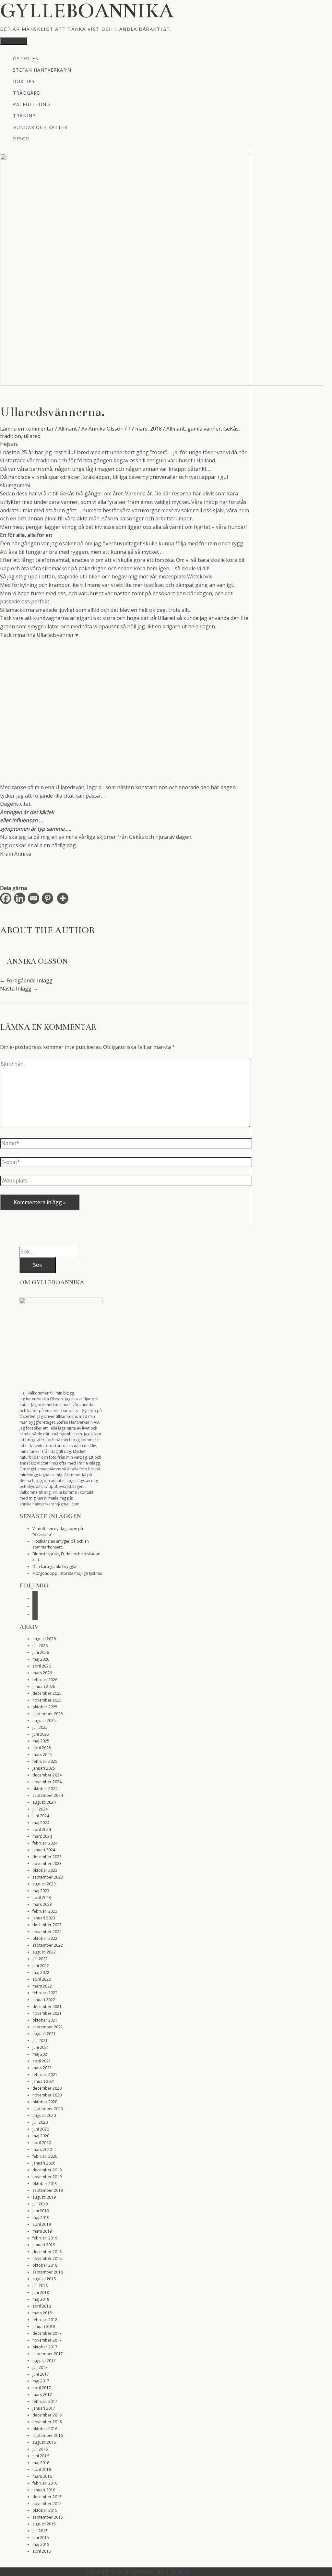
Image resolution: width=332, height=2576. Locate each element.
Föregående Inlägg (26, 980)
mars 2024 (42, 1836)
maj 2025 (41, 1741)
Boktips (24, 81)
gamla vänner (204, 429)
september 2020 (48, 2109)
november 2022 (47, 1932)
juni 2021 (41, 2047)
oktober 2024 (45, 1789)
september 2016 (48, 2435)
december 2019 (47, 2170)
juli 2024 (40, 1809)
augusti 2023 (44, 1884)
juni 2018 (41, 2292)
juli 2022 (40, 1959)
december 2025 (47, 1693)
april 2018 (42, 2306)
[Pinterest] (49, 898)
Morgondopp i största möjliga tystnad (67, 1573)
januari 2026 (44, 1686)
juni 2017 (41, 2374)
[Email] (35, 898)
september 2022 (48, 1945)
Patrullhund (32, 104)
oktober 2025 (45, 1707)
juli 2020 (40, 2122)
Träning (24, 115)
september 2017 (48, 2354)
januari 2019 (44, 2245)
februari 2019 (45, 2238)
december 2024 (47, 1775)
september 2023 (48, 1877)
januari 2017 (44, 2408)
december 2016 (47, 2415)
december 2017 (47, 2333)
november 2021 (47, 2013)
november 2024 (47, 1782)
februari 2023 (45, 1911)
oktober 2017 (45, 2347)
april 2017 (42, 2388)
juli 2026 (40, 1646)
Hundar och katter (40, 127)
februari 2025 (45, 1761)
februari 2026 (45, 1680)
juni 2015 (41, 2538)
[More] (64, 898)
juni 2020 (41, 2129)
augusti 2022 (44, 1952)
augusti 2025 (44, 1721)
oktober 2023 (45, 1870)
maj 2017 (41, 2381)
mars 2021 (42, 2068)
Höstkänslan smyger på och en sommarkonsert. (61, 1544)
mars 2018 (42, 2313)
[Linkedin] (21, 898)
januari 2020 (44, 2163)
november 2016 (47, 2422)
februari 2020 (45, 2156)
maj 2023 (41, 1891)
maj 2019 (41, 2218)
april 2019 (42, 2224)
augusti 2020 (44, 2115)
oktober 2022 (45, 1938)
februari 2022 (45, 1993)
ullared (32, 436)
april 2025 (42, 1748)
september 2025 (48, 1714)
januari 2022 (44, 2000)
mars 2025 (42, 1755)
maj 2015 (41, 2544)
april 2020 (42, 2143)
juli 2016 (40, 2449)
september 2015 (48, 2517)
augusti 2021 (44, 2034)
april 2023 (42, 1898)
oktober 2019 (45, 2184)
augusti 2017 (44, 2361)
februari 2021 (45, 2075)
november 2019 (47, 2177)
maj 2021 (41, 2054)
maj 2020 (41, 2136)
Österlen (26, 58)
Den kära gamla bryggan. (55, 1567)
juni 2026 (41, 1652)
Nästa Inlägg (19, 989)
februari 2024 (45, 1843)
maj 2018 (41, 2299)
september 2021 (48, 2027)
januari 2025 (44, 1768)
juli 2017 (40, 2367)
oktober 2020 (45, 2102)
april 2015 (42, 2551)
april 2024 (42, 1829)
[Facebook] (7, 898)
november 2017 (47, 2340)
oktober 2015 (45, 2510)
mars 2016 (42, 2476)
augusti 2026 (44, 1639)
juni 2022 (41, 1966)
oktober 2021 (45, 2020)
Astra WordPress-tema (219, 2571)
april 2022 (42, 1979)
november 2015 (47, 2504)
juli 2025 (40, 1727)
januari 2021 (44, 2081)
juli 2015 (40, 2531)
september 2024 (48, 1795)
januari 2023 (44, 1918)
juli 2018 (40, 2286)
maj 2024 (41, 1823)
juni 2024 (41, 1816)
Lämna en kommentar (27, 429)
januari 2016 (44, 2490)
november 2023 (47, 1864)
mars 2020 (42, 2149)
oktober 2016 (45, 2429)
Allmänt (68, 429)
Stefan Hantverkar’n (42, 70)
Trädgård (27, 93)
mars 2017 (42, 2395)
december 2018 (47, 2252)
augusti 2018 (44, 2279)
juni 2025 (41, 1734)
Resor (21, 138)
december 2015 (47, 2497)
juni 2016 (41, 2456)
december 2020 (47, 2088)
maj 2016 (41, 2463)
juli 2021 (40, 2041)
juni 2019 (41, 2211)
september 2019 (48, 2190)
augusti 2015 (44, 2524)
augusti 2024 (44, 1802)
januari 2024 (44, 1850)
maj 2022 (41, 1972)
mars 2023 (42, 1904)
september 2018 (48, 2272)
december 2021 (47, 2006)
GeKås (231, 429)
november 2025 (47, 1700)
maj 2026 (41, 1659)
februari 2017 (45, 2401)
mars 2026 (42, 1673)
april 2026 (42, 1666)
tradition (11, 436)
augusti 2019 (44, 2197)
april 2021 (42, 2061)
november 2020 (47, 2095)
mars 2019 (42, 2231)
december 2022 (47, 1925)
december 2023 (47, 1857)
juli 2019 (40, 2204)
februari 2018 (45, 2320)
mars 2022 (42, 1986)
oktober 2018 (45, 2265)
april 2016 (42, 2469)
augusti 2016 (44, 2442)
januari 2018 (44, 2327)
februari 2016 (45, 2483)
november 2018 (47, 2258)
